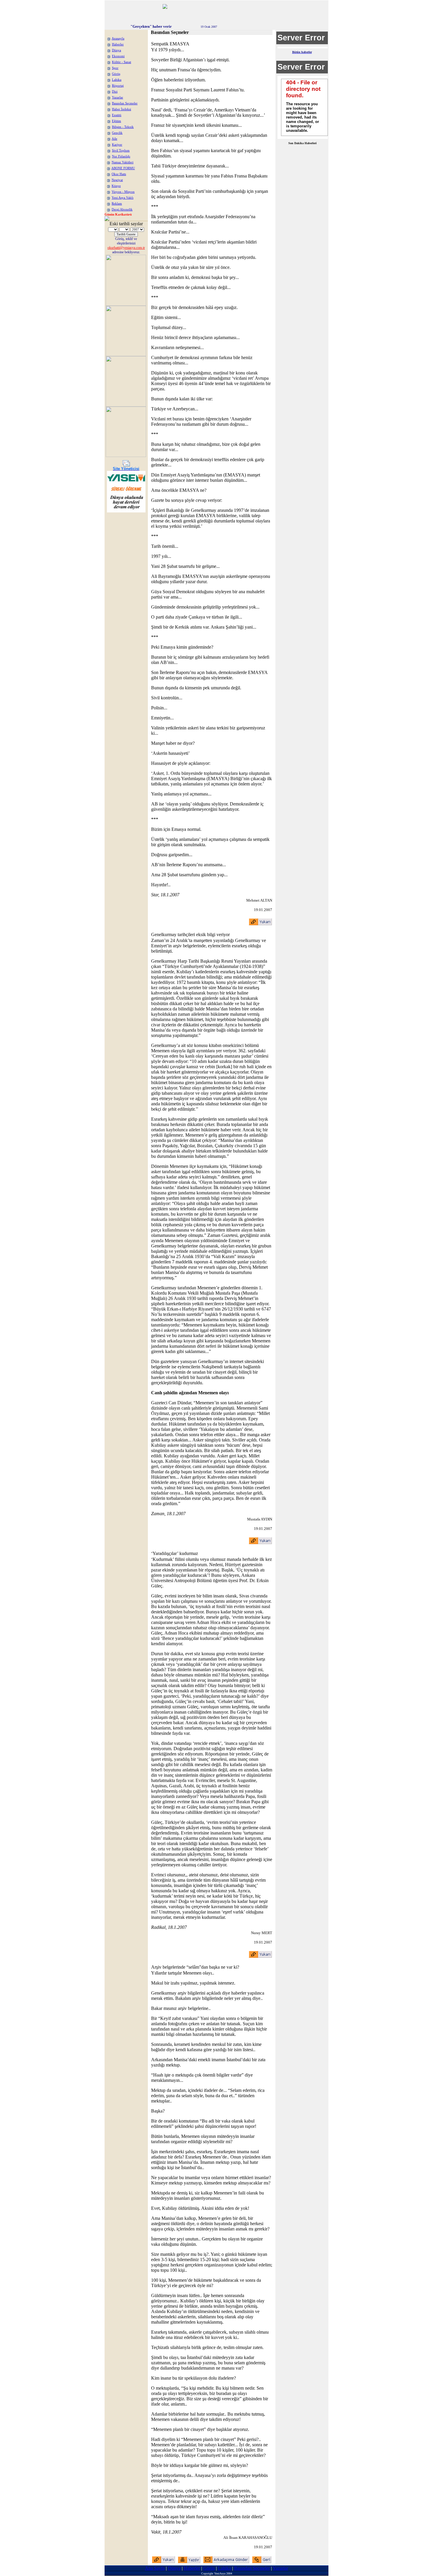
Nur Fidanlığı (121, 156)
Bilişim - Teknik (123, 127)
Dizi (115, 92)
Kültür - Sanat (122, 62)
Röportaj (118, 86)
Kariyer (117, 145)
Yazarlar (118, 97)
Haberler (118, 44)
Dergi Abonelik (122, 209)
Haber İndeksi (122, 109)
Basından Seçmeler (125, 103)
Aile (114, 139)
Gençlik (117, 133)
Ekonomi (118, 56)
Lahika (117, 80)
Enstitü (117, 115)
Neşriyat (117, 180)
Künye (116, 186)
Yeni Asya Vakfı (123, 198)
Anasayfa (118, 38)
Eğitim (116, 121)
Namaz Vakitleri (123, 162)
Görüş (116, 74)
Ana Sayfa (155, 2568)
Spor (115, 68)
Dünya (116, 50)
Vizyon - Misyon (123, 192)
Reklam (117, 204)
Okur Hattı (119, 174)
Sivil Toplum (121, 151)
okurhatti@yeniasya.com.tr (126, 248)
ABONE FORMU (123, 168)
